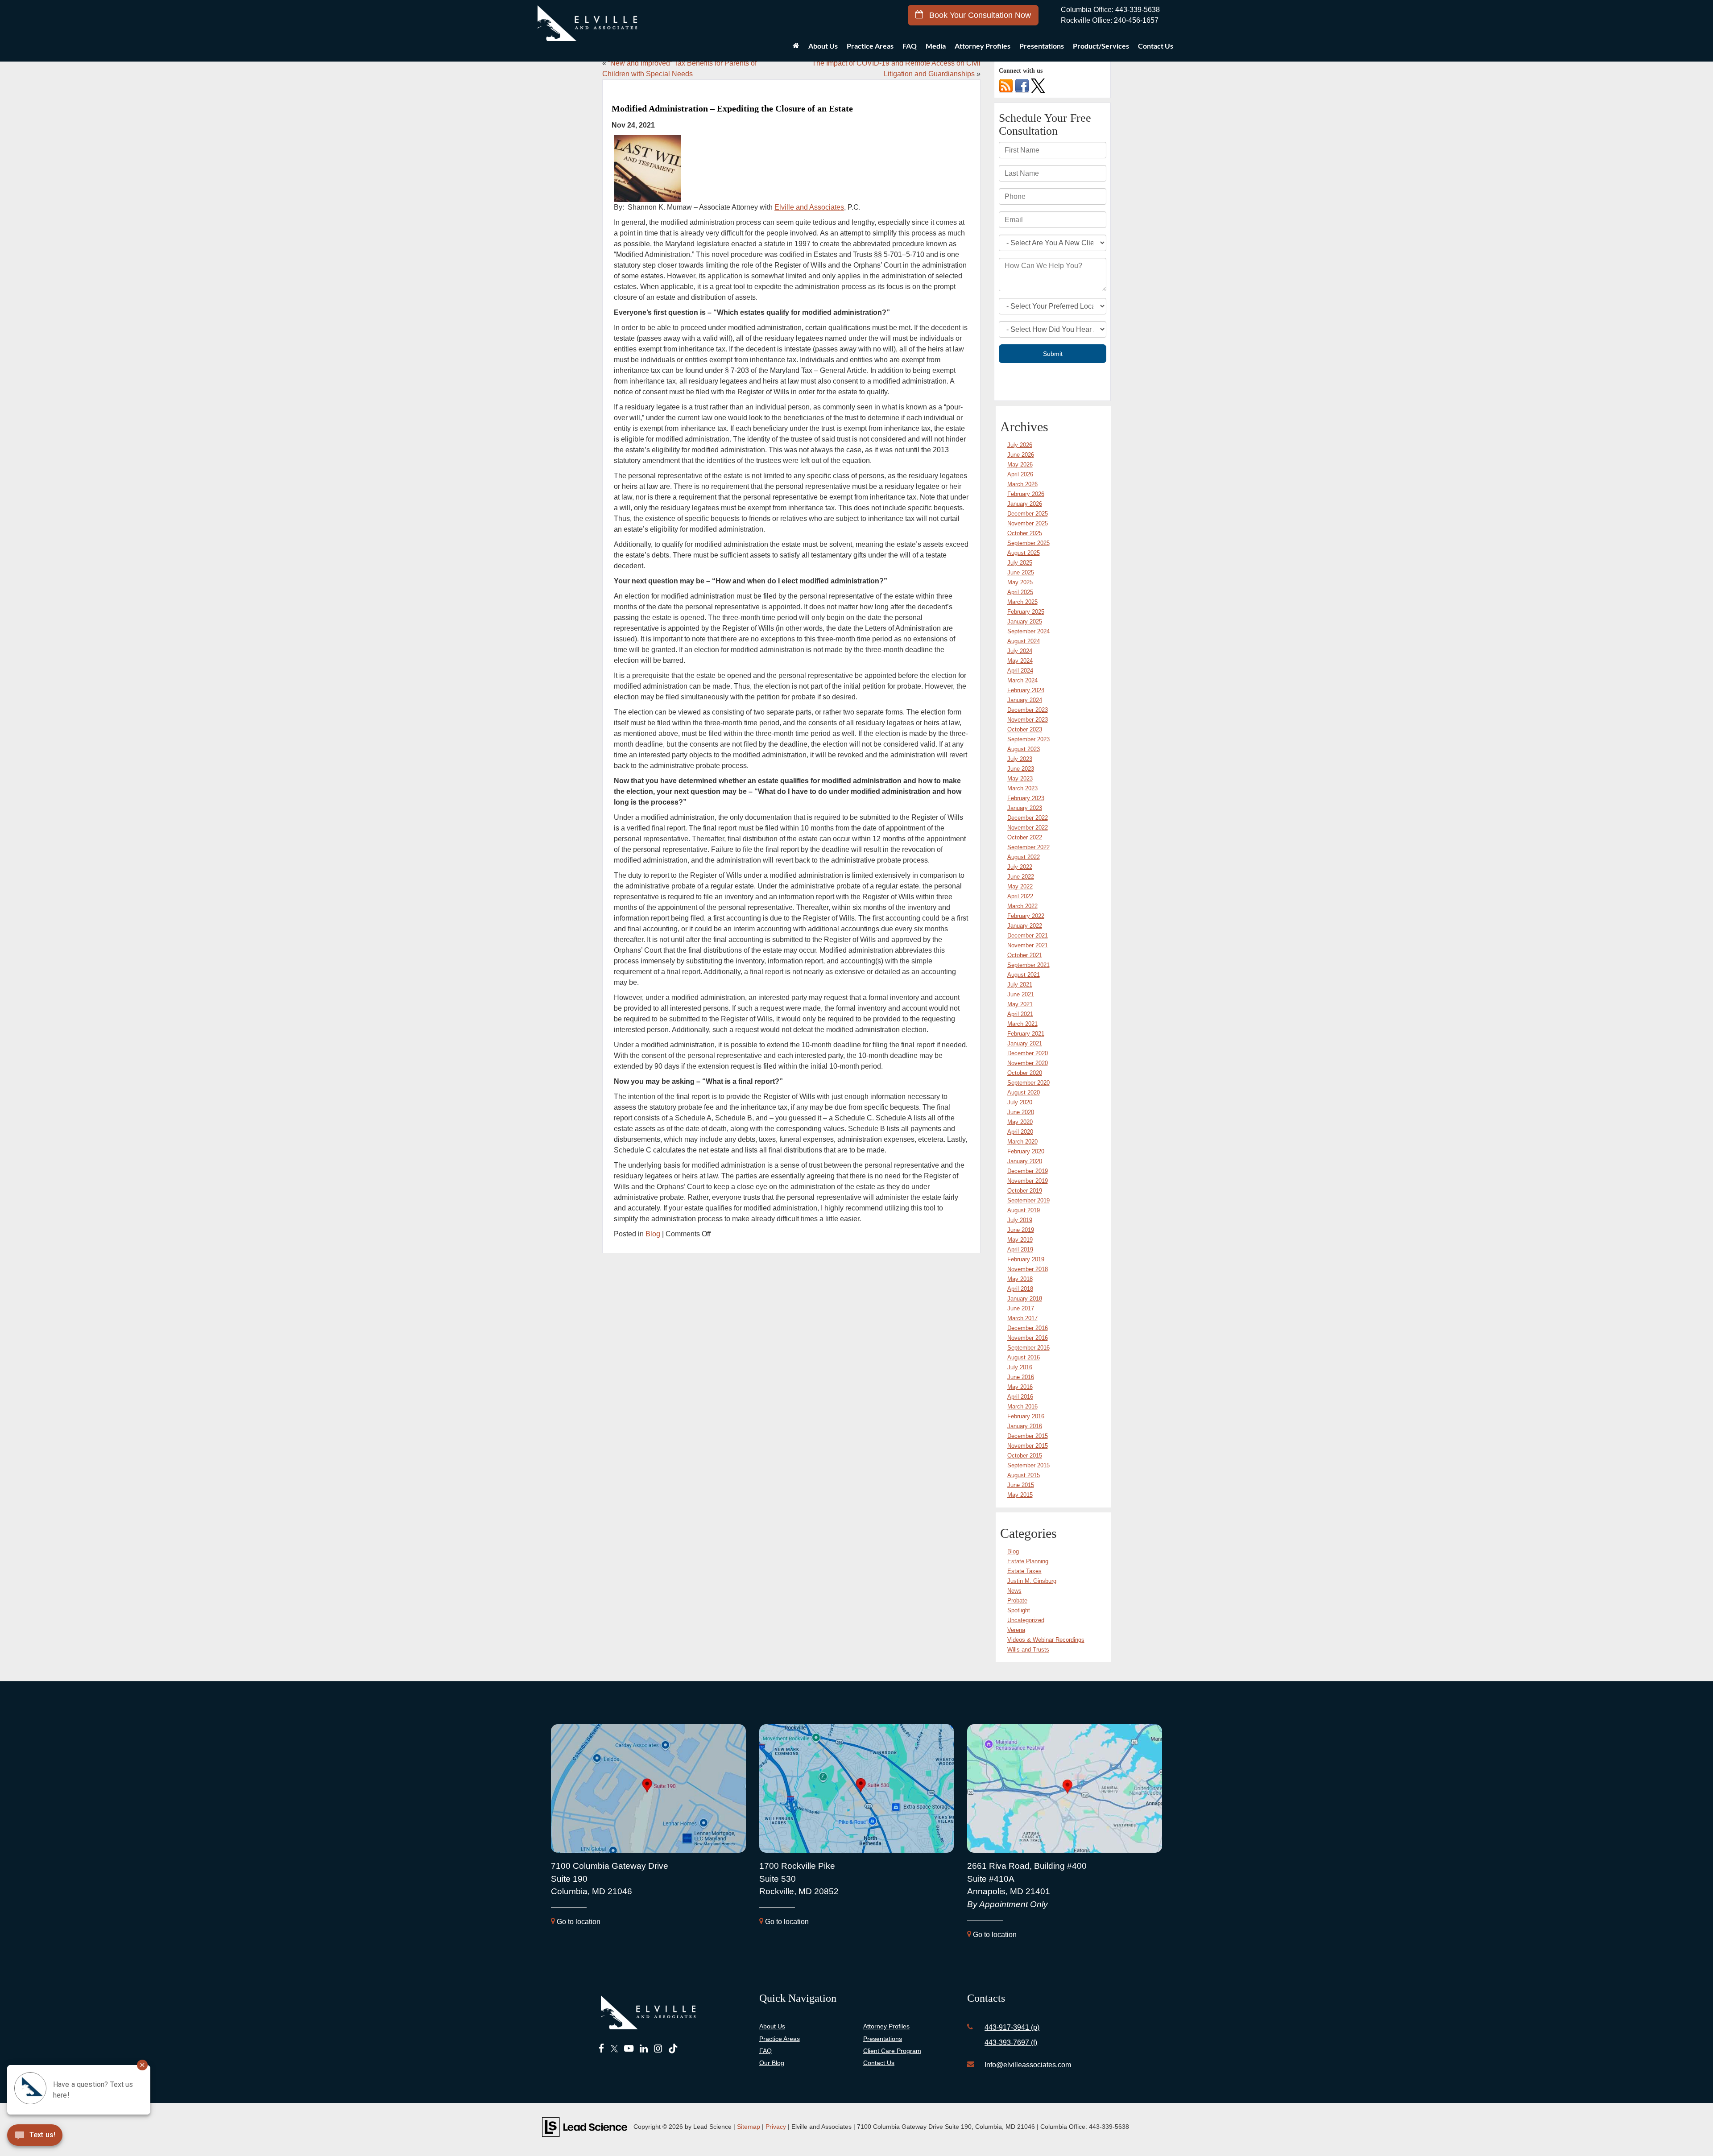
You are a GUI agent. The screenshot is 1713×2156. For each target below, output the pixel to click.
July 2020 (1020, 1102)
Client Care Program (892, 2051)
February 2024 (1026, 690)
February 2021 (1026, 1034)
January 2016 (1025, 1426)
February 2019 (1026, 1259)
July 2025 (1020, 563)
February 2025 (1026, 612)
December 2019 (1028, 1171)
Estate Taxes (1024, 1571)
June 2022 (1021, 877)
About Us (772, 2026)
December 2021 (1028, 936)
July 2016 (1020, 1367)
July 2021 (1020, 985)
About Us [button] (823, 46)
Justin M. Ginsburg (1032, 1581)
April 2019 (1020, 1249)
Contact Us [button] (1156, 46)
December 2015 (1028, 1436)
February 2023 (1026, 798)
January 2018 (1025, 1299)
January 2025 (1025, 622)
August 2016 (1024, 1357)
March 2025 (1022, 602)
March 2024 (1022, 680)
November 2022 (1028, 828)
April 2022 (1020, 896)
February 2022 (1026, 916)
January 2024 (1025, 700)
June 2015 (1021, 1485)
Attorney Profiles (983, 46)
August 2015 (1024, 1475)
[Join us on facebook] (1022, 85)
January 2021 (1025, 1043)
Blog (653, 1234)
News (1014, 1591)
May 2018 (1020, 1279)
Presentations (1042, 46)
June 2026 (1021, 455)
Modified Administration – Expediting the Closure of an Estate (732, 108)
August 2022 (1024, 857)
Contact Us (879, 2063)
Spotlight (1019, 1610)
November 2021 (1028, 945)
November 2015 (1028, 1446)
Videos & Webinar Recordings (1046, 1640)
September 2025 (1028, 543)
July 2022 (1020, 867)
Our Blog (772, 2063)
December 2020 (1028, 1053)
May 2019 (1020, 1240)
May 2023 (1020, 779)
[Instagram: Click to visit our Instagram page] (658, 2049)
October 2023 (1025, 729)
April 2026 (1020, 474)
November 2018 (1028, 1269)
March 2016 (1022, 1406)
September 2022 (1028, 847)
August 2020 (1024, 1092)
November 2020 (1028, 1063)
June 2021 (1021, 994)
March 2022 (1022, 906)
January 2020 (1025, 1161)
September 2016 (1028, 1348)
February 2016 (1026, 1416)
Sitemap (749, 2127)
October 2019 (1025, 1191)
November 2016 (1028, 1338)
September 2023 (1028, 739)
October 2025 (1025, 533)
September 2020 (1028, 1083)
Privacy (776, 2127)
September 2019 (1028, 1200)
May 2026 (1020, 465)
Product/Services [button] (1101, 46)
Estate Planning (1028, 1561)
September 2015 (1028, 1465)
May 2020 (1020, 1122)
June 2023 (1021, 769)
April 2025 (1020, 592)
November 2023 (1028, 720)
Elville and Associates (809, 207)
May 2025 (1020, 582)
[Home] (796, 48)
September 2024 (1028, 631)
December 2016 (1028, 1328)
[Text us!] (67, 2137)
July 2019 (1020, 1220)
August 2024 (1024, 641)
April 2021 (1020, 1014)
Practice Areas (780, 2039)
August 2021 (1024, 975)
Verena (1016, 1630)
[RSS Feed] (1006, 85)
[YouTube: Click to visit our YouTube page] (629, 2049)
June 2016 (1021, 1377)
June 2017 (1021, 1308)
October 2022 (1025, 837)
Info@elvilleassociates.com (1028, 2065)
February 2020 (1026, 1151)
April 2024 (1020, 671)
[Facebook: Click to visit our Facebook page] (602, 2049)
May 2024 (1020, 661)
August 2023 (1024, 749)
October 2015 (1025, 1456)
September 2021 (1028, 965)
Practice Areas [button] (870, 46)
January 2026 (1025, 504)
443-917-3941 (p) (1012, 2027)
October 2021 (1025, 955)
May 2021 (1020, 1004)
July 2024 (1020, 651)
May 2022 (1020, 886)
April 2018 (1020, 1289)
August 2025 (1024, 553)
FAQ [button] (910, 46)
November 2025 (1028, 523)
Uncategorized (1026, 1620)
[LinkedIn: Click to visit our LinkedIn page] (644, 2049)
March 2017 (1022, 1318)
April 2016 (1020, 1397)
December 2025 (1028, 514)
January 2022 (1025, 926)
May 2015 (1020, 1495)
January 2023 (1025, 808)
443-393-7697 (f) (1011, 2042)
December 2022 (1028, 818)
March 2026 (1022, 484)
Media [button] (936, 46)
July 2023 (1020, 759)
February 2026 (1026, 494)
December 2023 (1028, 710)
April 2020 (1020, 1132)
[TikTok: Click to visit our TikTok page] (673, 2049)
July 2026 (1020, 445)
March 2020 (1022, 1142)
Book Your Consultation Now (979, 15)
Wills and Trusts (1028, 1650)
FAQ (765, 2051)
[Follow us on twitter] (1038, 85)
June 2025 (1021, 572)
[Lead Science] (585, 2126)
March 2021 (1022, 1024)
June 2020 (1021, 1112)
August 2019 (1024, 1210)
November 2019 (1028, 1181)
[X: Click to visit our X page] (614, 2049)
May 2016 (1020, 1387)
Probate (1017, 1600)
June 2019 (1021, 1230)
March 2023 (1022, 788)
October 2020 (1025, 1073)
